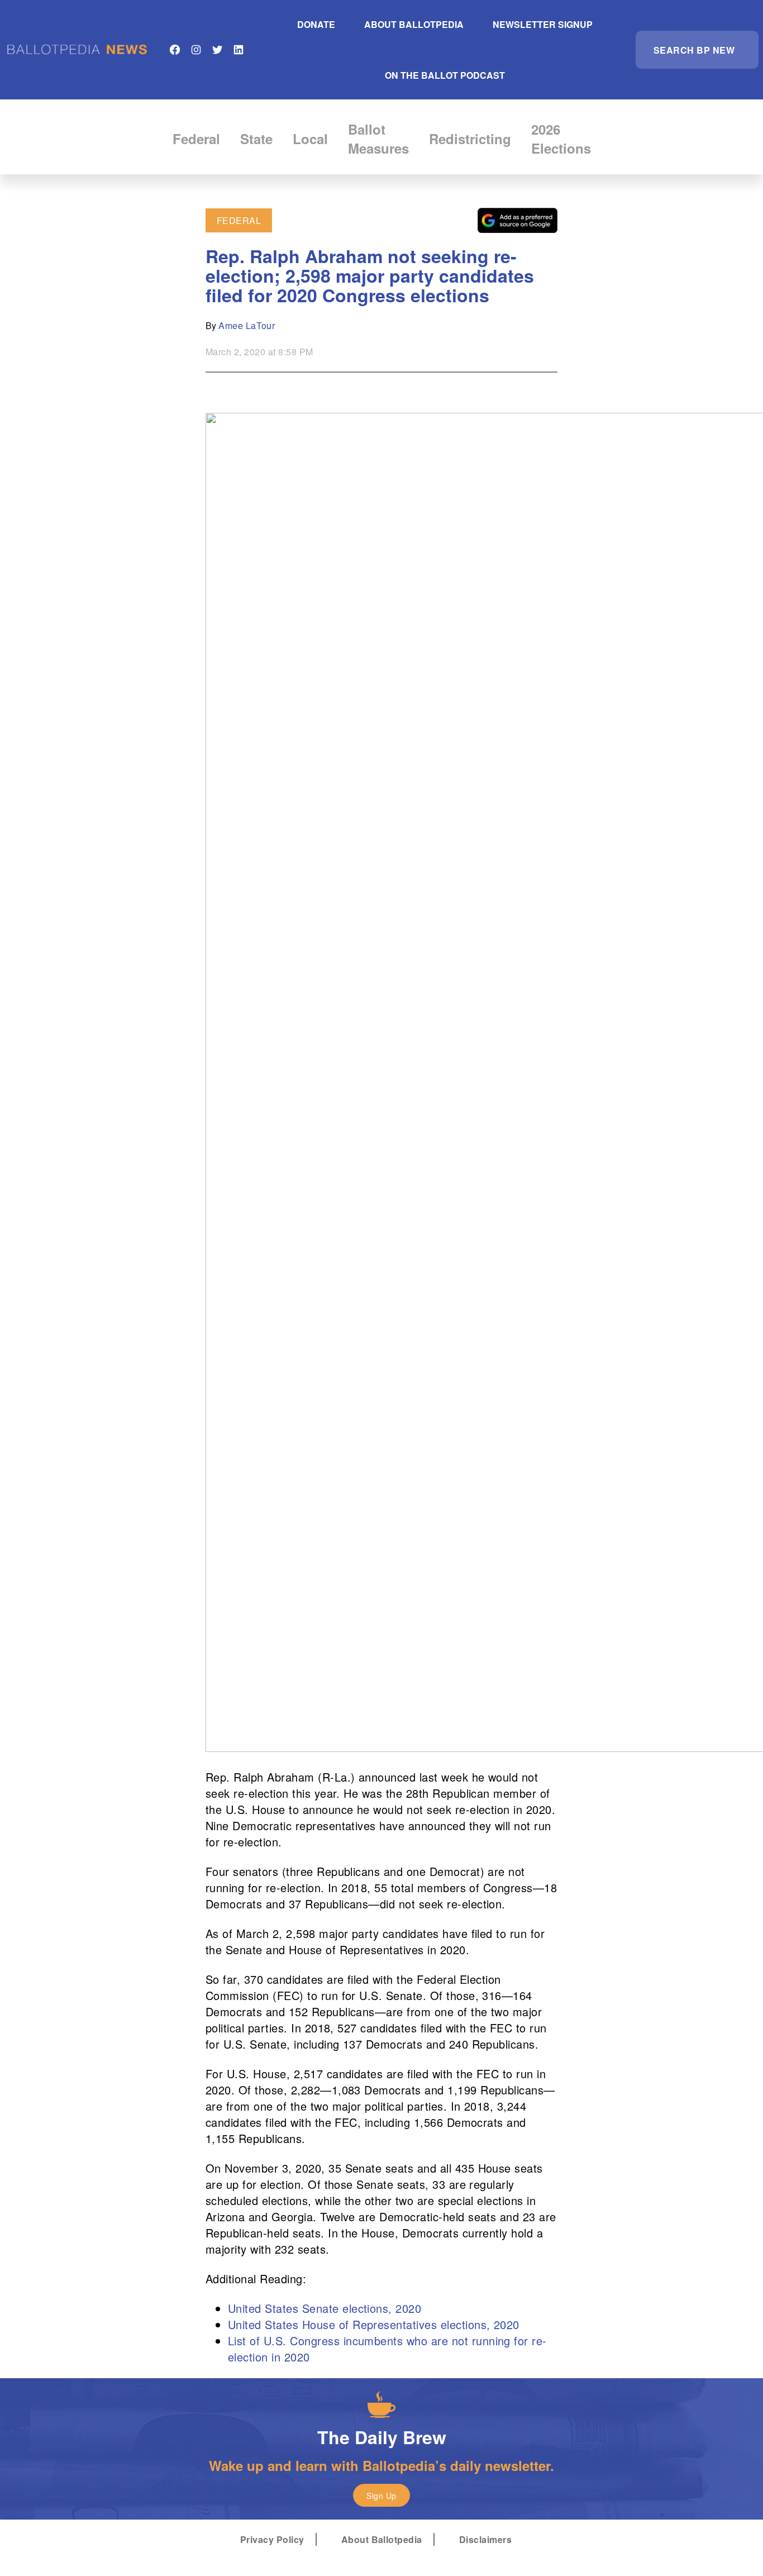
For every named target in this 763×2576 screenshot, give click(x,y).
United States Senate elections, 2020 (325, 2308)
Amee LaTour (247, 325)
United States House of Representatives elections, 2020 (374, 2324)
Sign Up (381, 2496)
